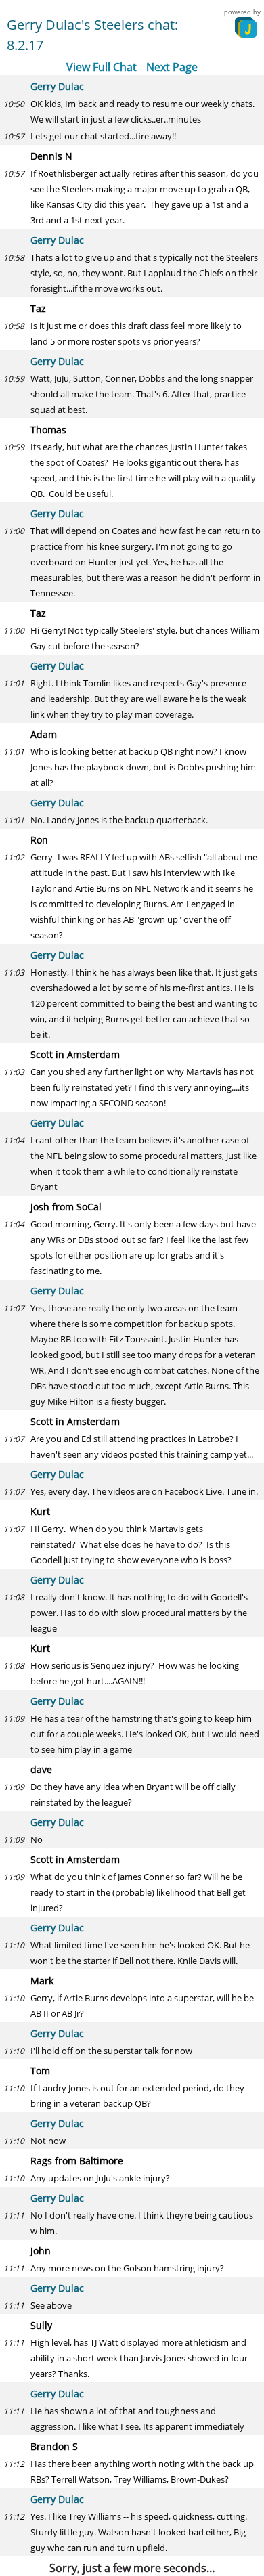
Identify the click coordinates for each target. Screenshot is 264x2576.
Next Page (172, 67)
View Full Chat (102, 67)
